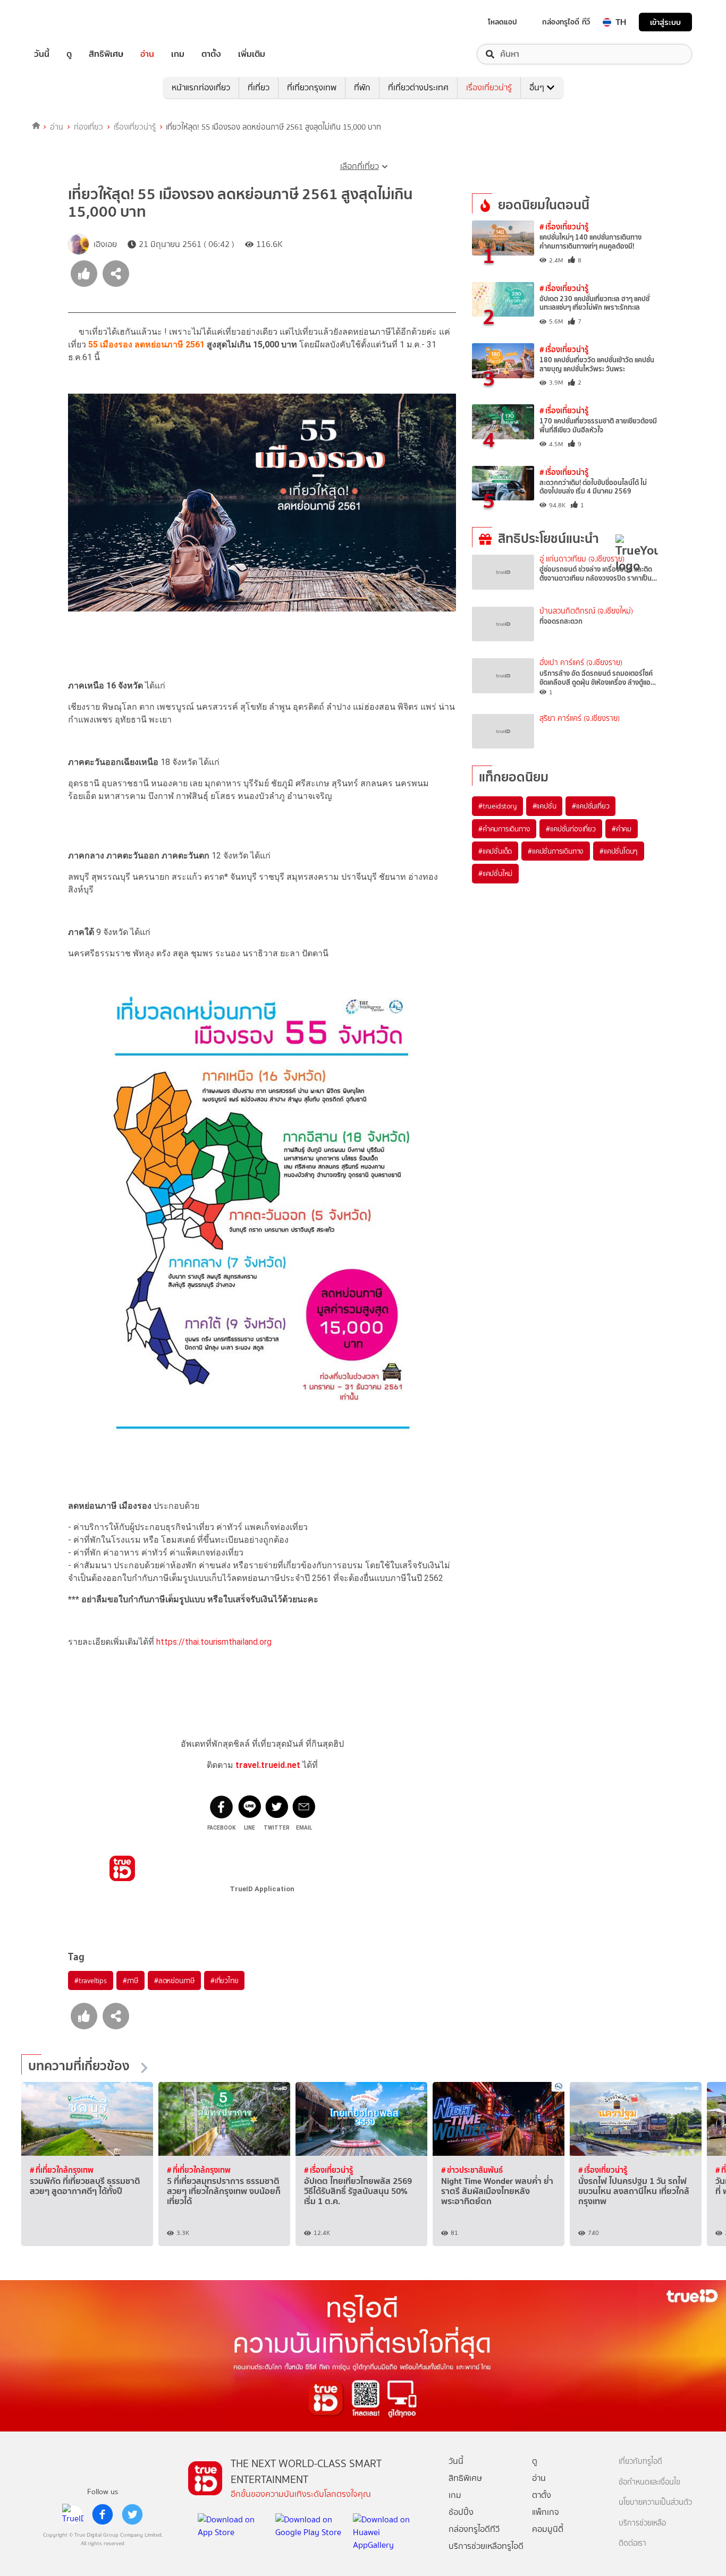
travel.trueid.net (268, 1765)
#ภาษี (130, 1980)
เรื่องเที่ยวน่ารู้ (489, 87)
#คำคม (622, 829)
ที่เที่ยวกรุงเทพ (312, 87)
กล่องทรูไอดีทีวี (474, 2529)
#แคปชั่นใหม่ (495, 873)
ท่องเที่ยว (88, 127)
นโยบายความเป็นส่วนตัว (655, 2502)
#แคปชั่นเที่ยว (590, 806)
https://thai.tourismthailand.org (214, 1642)
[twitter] (132, 2514)
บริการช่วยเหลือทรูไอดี (486, 2546)
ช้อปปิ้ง (461, 2512)
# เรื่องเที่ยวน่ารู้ (564, 227)
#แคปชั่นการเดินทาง (556, 851)
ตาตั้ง (211, 54)
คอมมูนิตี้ (548, 2529)
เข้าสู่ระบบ (665, 22)
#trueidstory (497, 806)
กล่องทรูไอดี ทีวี (566, 22)
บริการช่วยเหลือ (642, 2523)
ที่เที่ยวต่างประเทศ (418, 87)
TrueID (66, 22)
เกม (178, 54)
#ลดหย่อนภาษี (174, 1980)
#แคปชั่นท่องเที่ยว (571, 829)
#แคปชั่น (544, 806)
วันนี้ (42, 54)
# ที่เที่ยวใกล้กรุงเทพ (62, 2170)
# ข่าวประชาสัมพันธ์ (472, 2170)
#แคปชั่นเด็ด (495, 851)
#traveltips (91, 1980)
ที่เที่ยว (259, 87)
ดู (69, 54)
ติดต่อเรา (632, 2543)
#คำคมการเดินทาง (504, 829)
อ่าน (147, 54)
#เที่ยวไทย (224, 1980)
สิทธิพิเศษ (106, 54)
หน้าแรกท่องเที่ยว (201, 87)
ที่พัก (362, 87)
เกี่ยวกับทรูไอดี (640, 2462)
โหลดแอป (503, 22)
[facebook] (103, 2514)
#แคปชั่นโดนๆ (619, 851)
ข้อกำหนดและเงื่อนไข (649, 2482)
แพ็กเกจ (546, 2512)
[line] (73, 2514)
